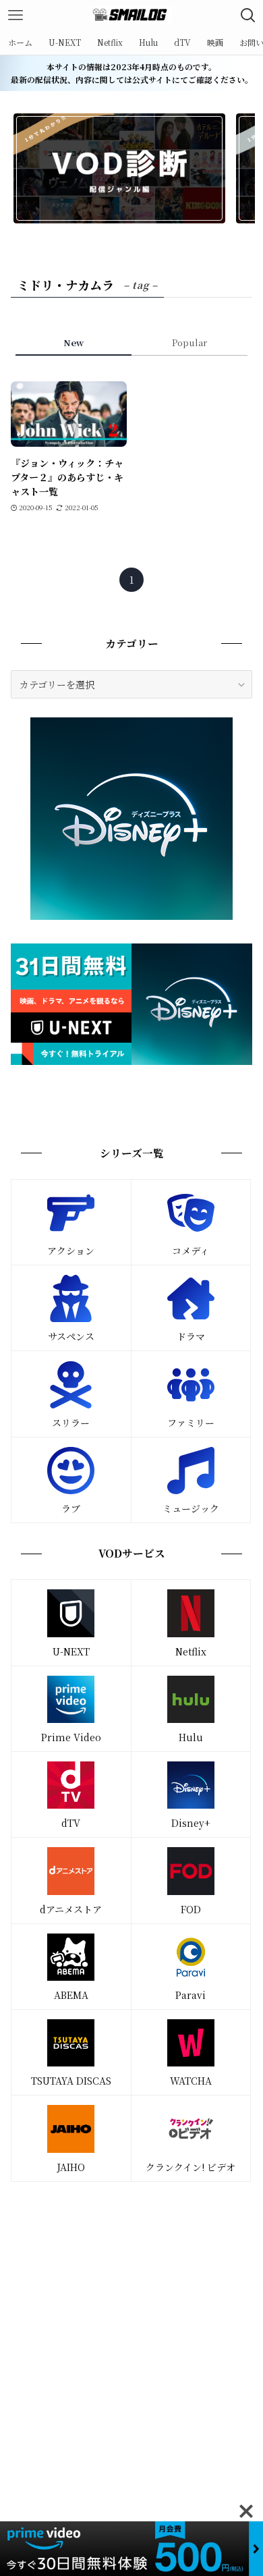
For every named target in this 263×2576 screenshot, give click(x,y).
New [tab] (74, 342)
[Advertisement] (131, 2332)
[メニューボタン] (15, 15)
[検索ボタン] (248, 15)
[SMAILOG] (131, 15)
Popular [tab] (189, 342)
